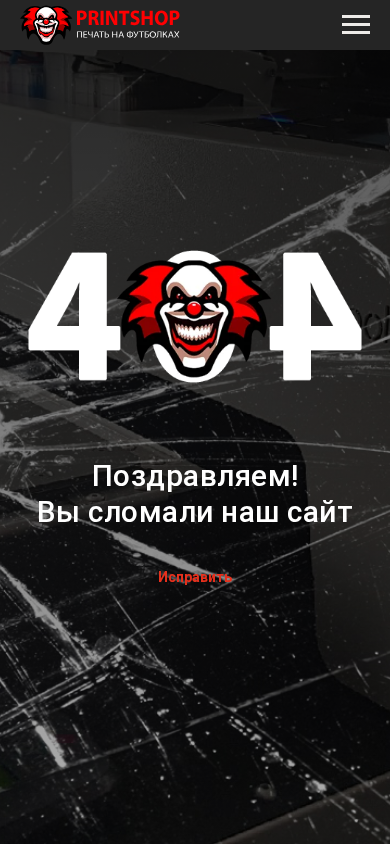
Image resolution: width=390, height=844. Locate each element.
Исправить (195, 577)
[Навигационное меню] (356, 25)
